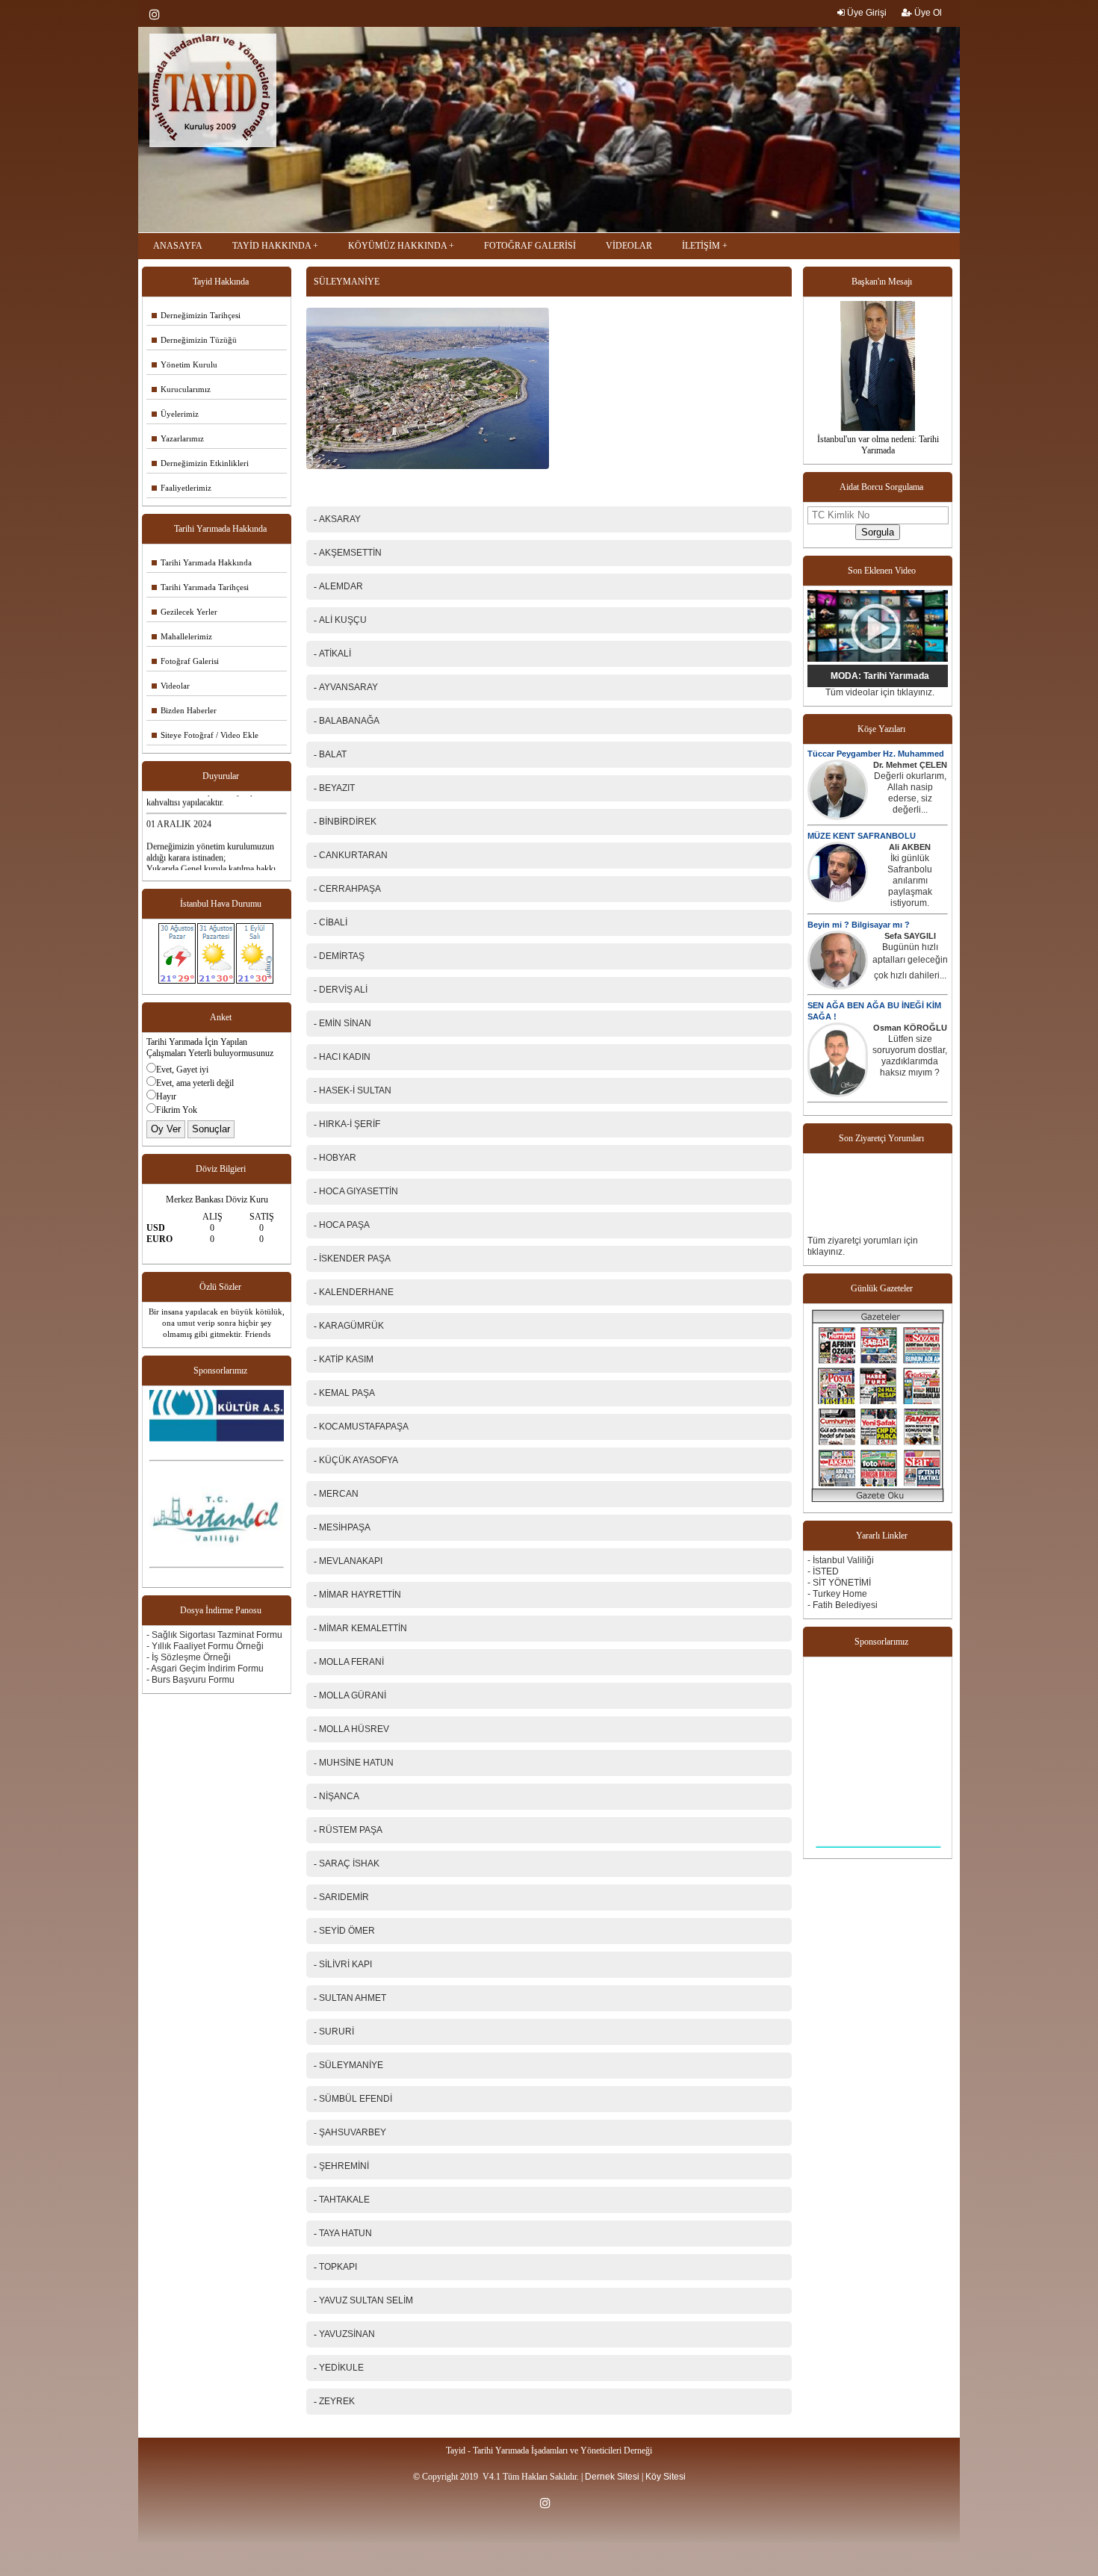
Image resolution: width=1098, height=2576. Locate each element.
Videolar (171, 686)
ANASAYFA (178, 246)
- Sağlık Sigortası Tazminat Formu (214, 1635)
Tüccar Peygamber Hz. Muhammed (876, 754)
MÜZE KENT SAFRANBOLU (862, 836)
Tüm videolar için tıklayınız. (880, 692)
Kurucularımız (181, 389)
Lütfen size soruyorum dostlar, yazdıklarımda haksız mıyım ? (910, 1056)
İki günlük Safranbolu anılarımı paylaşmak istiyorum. (910, 881)
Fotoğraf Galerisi (185, 661)
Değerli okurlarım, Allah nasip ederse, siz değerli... (910, 793)
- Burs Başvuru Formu (190, 1680)
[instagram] (158, 14)
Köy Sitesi (666, 2477)
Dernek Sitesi (612, 2477)
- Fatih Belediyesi (843, 1605)
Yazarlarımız (178, 438)
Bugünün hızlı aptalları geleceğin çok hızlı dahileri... (910, 961)
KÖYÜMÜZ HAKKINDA (397, 246)
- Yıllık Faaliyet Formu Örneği (205, 1646)
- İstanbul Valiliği (841, 1560)
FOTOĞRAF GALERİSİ (530, 246)
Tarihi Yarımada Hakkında (202, 562)
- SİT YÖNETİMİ (839, 1583)
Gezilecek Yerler (184, 612)
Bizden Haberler (184, 710)
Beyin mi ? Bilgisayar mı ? (859, 925)
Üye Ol (927, 13)
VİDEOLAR (629, 246)
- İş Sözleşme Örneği (189, 1657)
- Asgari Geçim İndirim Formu (205, 1669)
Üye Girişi (866, 13)
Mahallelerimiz (182, 636)
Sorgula (878, 532)
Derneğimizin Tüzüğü (194, 340)
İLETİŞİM (701, 246)
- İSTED (823, 1571)
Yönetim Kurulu (184, 364)
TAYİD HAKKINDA (272, 246)
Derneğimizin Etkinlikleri (200, 463)
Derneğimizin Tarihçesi (196, 315)
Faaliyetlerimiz (182, 488)
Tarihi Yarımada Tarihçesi (200, 587)
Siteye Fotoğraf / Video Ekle (205, 735)
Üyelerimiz (175, 414)
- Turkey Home (837, 1594)
